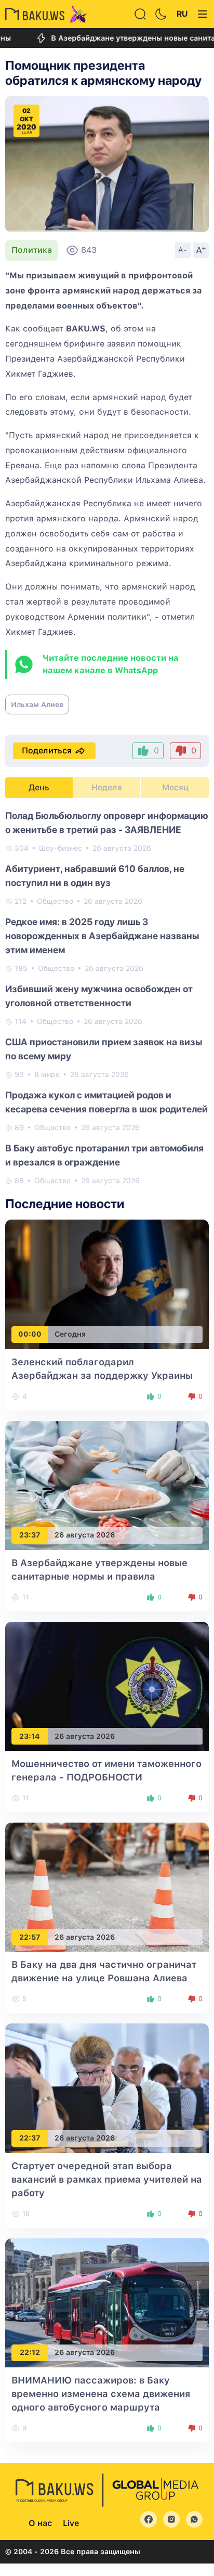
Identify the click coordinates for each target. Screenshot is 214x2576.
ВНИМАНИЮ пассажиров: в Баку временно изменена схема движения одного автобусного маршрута (101, 2394)
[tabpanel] (107, 997)
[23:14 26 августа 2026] (107, 1686)
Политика (32, 250)
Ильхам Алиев (37, 704)
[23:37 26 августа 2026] (107, 1485)
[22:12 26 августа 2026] (107, 2302)
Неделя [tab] (107, 787)
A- (183, 250)
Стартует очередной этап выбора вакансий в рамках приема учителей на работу (107, 2179)
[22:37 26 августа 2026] (107, 2088)
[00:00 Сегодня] (107, 1284)
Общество (55, 901)
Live (71, 2523)
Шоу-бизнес (61, 848)
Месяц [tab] (175, 787)
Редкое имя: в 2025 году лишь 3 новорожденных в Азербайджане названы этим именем (102, 936)
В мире (47, 1074)
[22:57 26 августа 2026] (107, 1886)
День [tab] (39, 787)
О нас (40, 2523)
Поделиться (47, 751)
